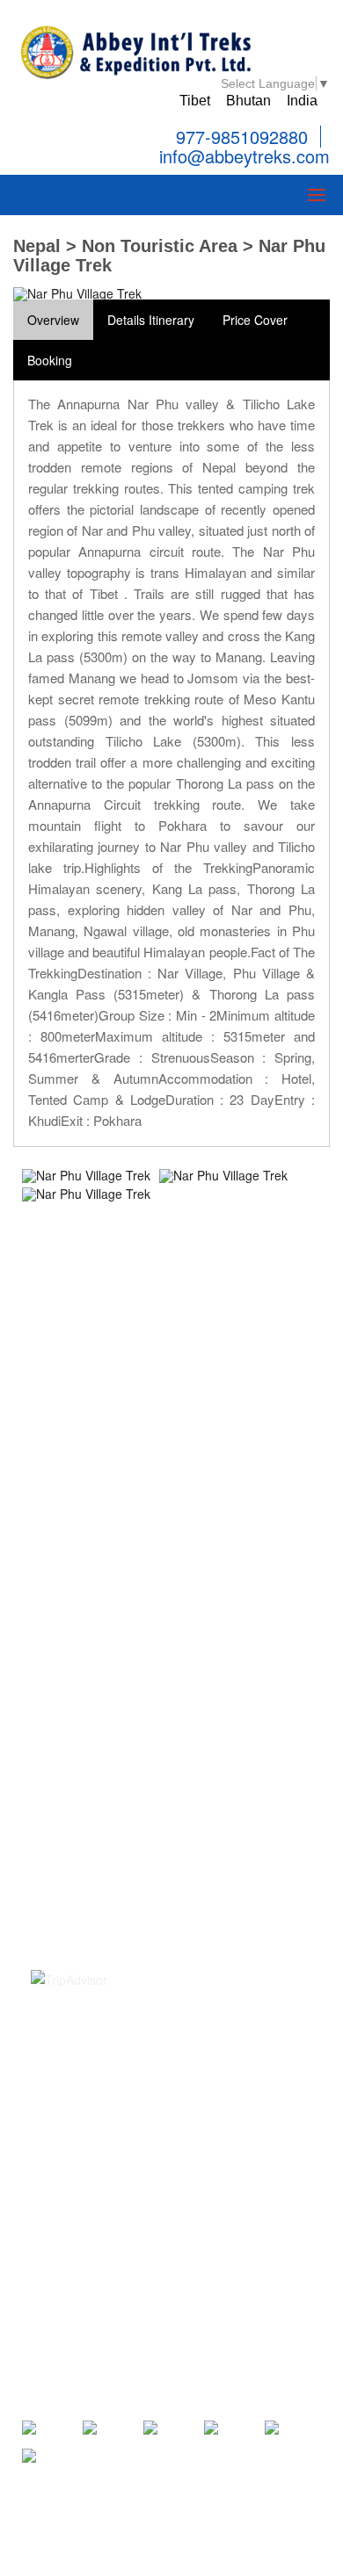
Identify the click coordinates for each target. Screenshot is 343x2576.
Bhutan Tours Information (101, 1534)
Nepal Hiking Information (99, 1487)
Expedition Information (93, 1440)
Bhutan (248, 101)
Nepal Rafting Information (102, 1463)
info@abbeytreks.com (242, 157)
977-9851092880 (242, 137)
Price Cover (255, 320)
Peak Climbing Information (104, 1391)
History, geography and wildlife (116, 1851)
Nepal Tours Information (98, 1415)
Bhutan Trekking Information (109, 1559)
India (302, 101)
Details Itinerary (151, 320)
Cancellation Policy (83, 1779)
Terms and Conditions (91, 1731)
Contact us (61, 1684)
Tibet (195, 101)
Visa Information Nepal (94, 1827)
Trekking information (88, 1367)
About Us (56, 1707)
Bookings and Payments (98, 1755)
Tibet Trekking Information (103, 1511)
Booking (50, 360)
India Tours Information (95, 1583)
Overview (53, 320)
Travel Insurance (77, 1803)
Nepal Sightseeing (81, 1344)
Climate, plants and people (105, 1874)
